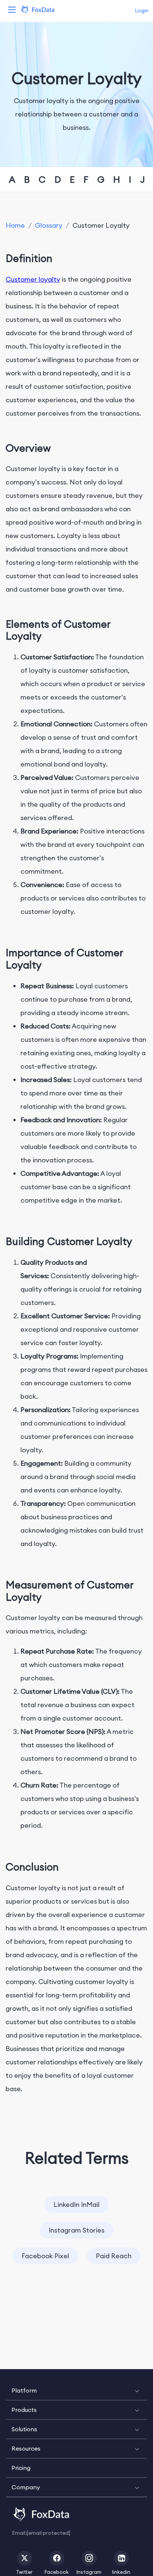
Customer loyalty (33, 279)
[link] (15, 225)
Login (142, 10)
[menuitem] (76, 2391)
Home (15, 225)
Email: (41, 2533)
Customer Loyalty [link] (101, 225)
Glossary (49, 225)
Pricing (21, 2468)
